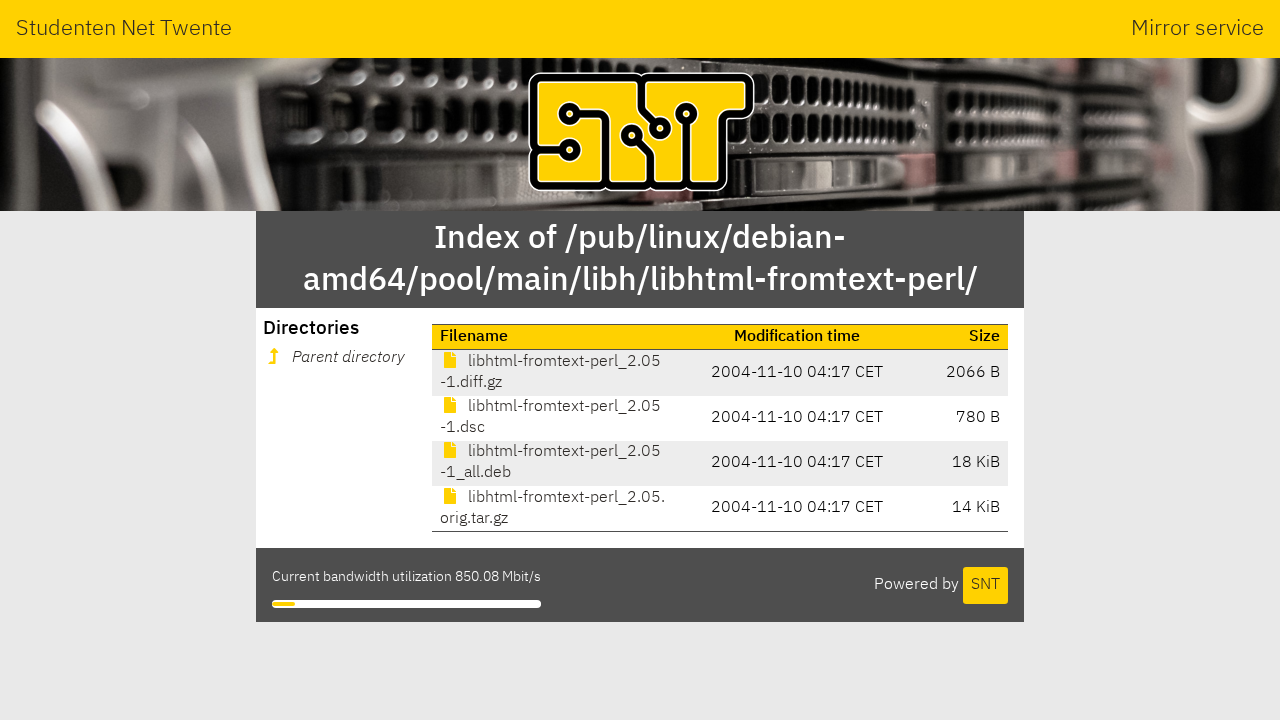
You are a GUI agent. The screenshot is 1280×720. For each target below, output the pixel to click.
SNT (985, 585)
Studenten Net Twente (124, 29)
